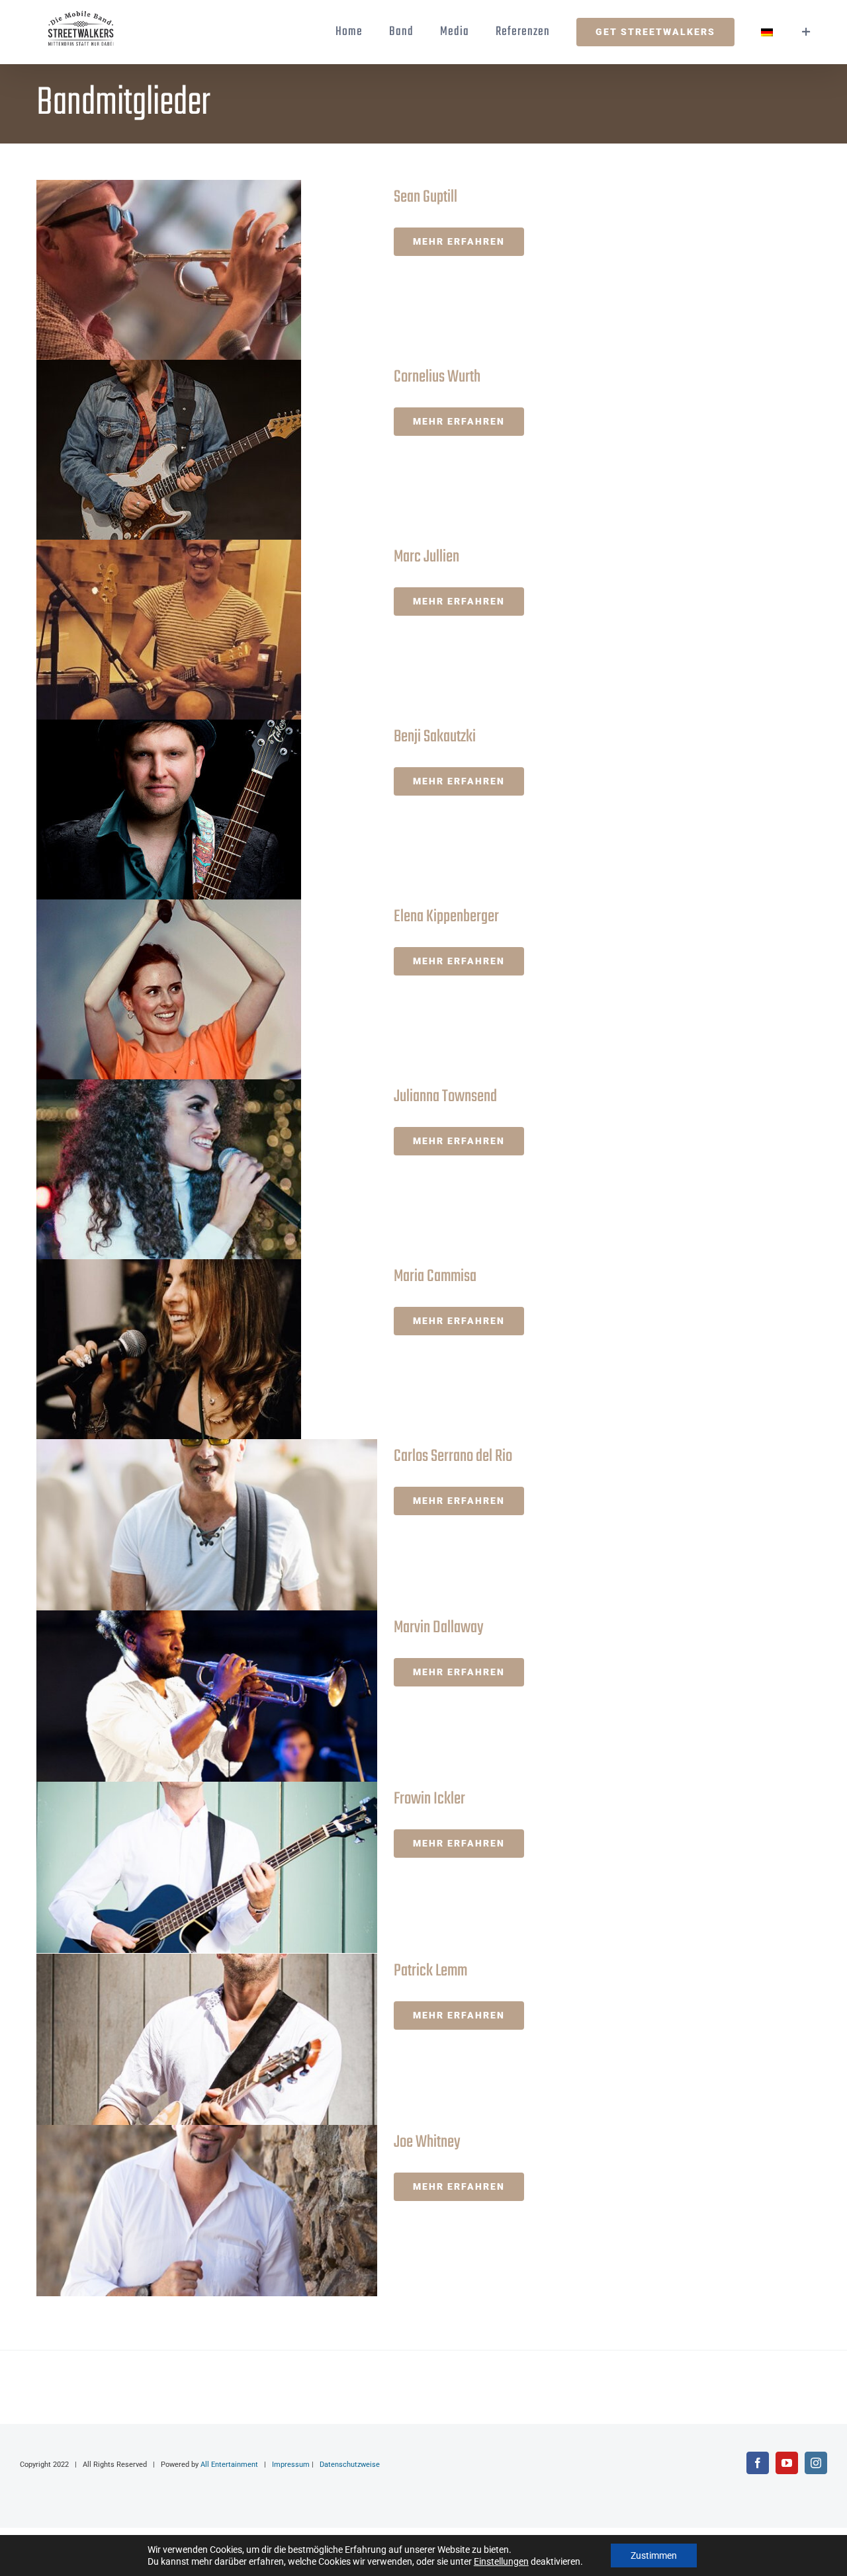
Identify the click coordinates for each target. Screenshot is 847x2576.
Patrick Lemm (183, 2039)
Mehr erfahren (459, 241)
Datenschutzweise (350, 2465)
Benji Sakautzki (183, 810)
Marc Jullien (183, 630)
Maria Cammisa (183, 1350)
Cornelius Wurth (183, 450)
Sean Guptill (183, 270)
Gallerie (223, 270)
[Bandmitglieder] (203, 270)
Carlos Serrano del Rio (183, 1525)
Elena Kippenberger (183, 990)
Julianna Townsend (183, 1170)
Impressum (291, 2465)
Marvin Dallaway (183, 1696)
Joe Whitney (183, 2211)
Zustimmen (654, 2555)
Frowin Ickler (183, 1867)
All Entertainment (229, 2465)
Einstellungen (501, 2561)
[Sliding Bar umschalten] (807, 32)
